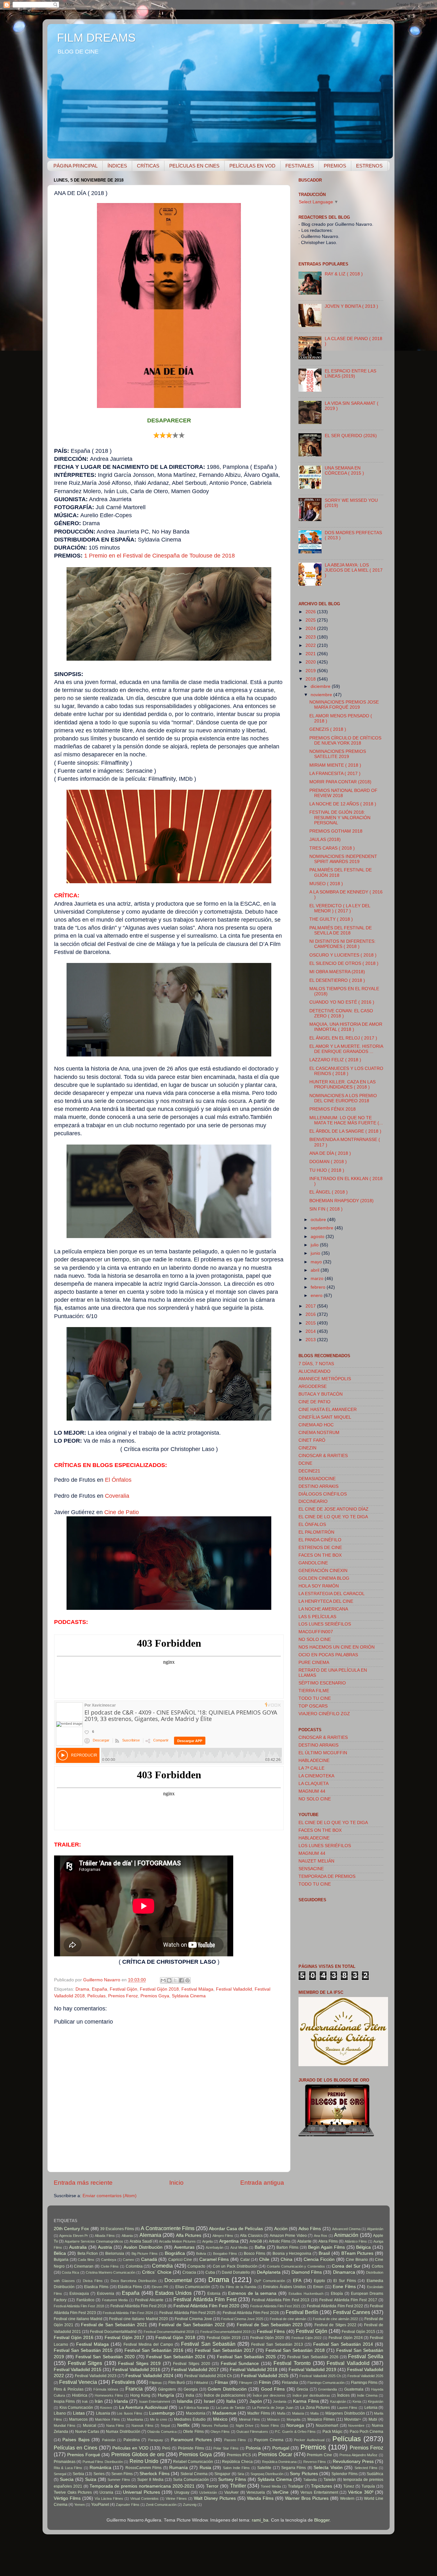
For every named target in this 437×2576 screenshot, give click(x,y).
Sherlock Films (154, 2474)
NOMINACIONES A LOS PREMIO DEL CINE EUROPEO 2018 (343, 1098)
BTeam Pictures (358, 2253)
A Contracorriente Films (167, 2228)
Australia (78, 2247)
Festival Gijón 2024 (346, 2338)
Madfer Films (258, 2413)
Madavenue (224, 2413)
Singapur (222, 2474)
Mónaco (273, 2419)
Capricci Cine (180, 2260)
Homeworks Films (109, 2395)
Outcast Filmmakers (252, 2432)
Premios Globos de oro (138, 2454)
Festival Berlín (302, 2312)
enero (317, 1296)
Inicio (176, 2183)
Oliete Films (193, 2432)
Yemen (79, 2505)
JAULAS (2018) (325, 840)
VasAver (231, 2492)
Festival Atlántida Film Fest (205, 2299)
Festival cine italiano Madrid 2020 (138, 2319)
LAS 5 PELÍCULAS (317, 1617)
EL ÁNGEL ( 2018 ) (329, 1192)
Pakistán (109, 2440)
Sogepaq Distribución (267, 2474)
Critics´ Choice (157, 2272)
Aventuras (184, 2247)
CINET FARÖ (312, 1440)
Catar (245, 2260)
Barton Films (287, 2247)
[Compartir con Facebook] (181, 1980)
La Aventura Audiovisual (143, 2407)
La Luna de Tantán (231, 2408)
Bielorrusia (115, 2254)
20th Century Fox (71, 2229)
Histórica (80, 2395)
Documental (178, 2280)
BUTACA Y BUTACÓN (321, 1394)
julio (315, 1245)
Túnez (349, 2486)
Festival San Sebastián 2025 (246, 2357)
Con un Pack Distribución (235, 2266)
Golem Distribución (227, 2389)
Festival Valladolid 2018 (254, 2370)
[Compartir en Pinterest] (187, 1980)
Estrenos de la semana (252, 2293)
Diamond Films (307, 2272)
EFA (297, 2281)
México (220, 2419)
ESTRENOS (369, 166)
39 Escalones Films (117, 2229)
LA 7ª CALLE (311, 1768)
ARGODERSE (313, 1386)
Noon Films (270, 2425)
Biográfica (175, 2253)
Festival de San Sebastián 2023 (270, 2325)
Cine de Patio (122, 1512)
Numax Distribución (123, 2432)
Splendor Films (345, 2474)
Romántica (100, 2468)
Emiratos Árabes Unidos (284, 2287)
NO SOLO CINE (315, 1639)
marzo (318, 1279)
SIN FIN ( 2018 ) (326, 1209)
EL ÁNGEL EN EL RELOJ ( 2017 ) (343, 1038)
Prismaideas (65, 2462)
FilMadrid (201, 2383)
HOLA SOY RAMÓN (319, 1586)
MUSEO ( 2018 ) (326, 884)
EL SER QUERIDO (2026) (351, 436)
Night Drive (245, 2425)
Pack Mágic (333, 2432)
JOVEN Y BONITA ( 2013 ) (351, 306)
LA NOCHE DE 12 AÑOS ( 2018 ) (343, 804)
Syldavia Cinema (189, 1996)
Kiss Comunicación (76, 2408)
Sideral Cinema (194, 2474)
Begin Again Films (326, 2247)
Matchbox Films (107, 2419)
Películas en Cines (75, 2448)
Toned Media (271, 2486)
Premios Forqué (84, 2455)
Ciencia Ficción (319, 2259)
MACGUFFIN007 (316, 1632)
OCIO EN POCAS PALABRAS (328, 1655)
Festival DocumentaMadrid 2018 (169, 2332)
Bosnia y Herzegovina (292, 2254)
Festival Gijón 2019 (224, 2338)
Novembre (356, 2425)
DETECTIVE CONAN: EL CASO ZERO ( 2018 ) (341, 1013)
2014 (311, 1331)
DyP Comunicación (270, 2281)
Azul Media (239, 2247)
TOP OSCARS (313, 1706)
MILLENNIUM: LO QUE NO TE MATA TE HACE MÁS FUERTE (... (346, 1120)
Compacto (196, 2266)
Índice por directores (269, 2395)
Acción (281, 2229)
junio (316, 1253)
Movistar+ (353, 2419)
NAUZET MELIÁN (316, 1861)
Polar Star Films (226, 2448)
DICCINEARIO (313, 1501)
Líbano (60, 2413)
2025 (311, 620)
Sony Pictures (304, 2474)
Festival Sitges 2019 (139, 2364)
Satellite (264, 2468)
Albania (127, 2236)
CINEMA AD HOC (316, 1425)
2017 (311, 1306)
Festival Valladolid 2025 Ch (320, 2376)
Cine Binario (357, 2260)
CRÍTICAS (148, 166)
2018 (311, 679)
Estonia (214, 2294)
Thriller (238, 2486)
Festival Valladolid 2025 (265, 2376)
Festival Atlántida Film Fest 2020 (207, 2306)
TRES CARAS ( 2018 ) (332, 848)
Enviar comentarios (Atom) (110, 2196)
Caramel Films (214, 2259)
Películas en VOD (130, 2448)
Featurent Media (115, 2300)
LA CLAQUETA (314, 1784)
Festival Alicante (149, 2300)
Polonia (253, 2448)
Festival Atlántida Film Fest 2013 (281, 2300)
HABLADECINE (314, 1761)
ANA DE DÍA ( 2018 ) (330, 1153)
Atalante (304, 2241)
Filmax (221, 2382)
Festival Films (271, 2331)
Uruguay (182, 2492)
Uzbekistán (208, 2492)
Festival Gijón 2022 (307, 2338)
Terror (212, 2486)
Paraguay (156, 2440)
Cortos (377, 2266)
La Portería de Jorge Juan (273, 2408)
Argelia (207, 2241)
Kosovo (106, 2408)
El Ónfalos (118, 1480)
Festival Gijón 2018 (159, 1989)
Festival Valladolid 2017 (195, 2370)
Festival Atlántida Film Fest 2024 (128, 2313)
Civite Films (110, 2266)
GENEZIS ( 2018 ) (328, 729)
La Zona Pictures (315, 2408)
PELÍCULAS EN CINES (194, 166)
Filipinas (156, 2383)
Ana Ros (321, 2236)
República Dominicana (279, 2462)
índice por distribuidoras (311, 2395)
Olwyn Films (220, 2432)
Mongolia (294, 2419)
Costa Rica (70, 2272)
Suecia (67, 2479)
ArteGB (256, 2241)
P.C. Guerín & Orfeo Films (295, 2432)
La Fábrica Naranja (194, 2408)
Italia (231, 2401)
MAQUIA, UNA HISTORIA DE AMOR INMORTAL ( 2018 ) (346, 1027)
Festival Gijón (123, 1989)
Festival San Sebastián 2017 (224, 2350)
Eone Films (344, 2287)
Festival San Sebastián (208, 2344)
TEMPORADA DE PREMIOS (327, 1876)
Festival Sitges (85, 2363)
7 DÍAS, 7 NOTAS (316, 1364)
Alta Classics (251, 2236)
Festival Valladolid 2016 (136, 2370)
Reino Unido (144, 2461)
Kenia (357, 2401)
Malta (314, 2413)
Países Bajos (76, 2440)
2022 (311, 645)
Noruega (295, 2425)
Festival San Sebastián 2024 (176, 2357)
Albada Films (105, 2236)
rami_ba (260, 2520)
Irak (85, 2401)
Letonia (371, 2408)
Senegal (60, 2474)
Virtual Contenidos (144, 2499)
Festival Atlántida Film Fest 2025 (187, 2313)
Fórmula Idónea (106, 2389)
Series (99, 2474)
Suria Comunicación (191, 2480)
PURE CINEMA (314, 1663)
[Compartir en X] (175, 1980)
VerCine (281, 2492)
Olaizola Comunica (162, 2432)
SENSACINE (311, 1869)
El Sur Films (345, 2281)
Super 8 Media (150, 2480)
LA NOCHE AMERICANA (323, 1609)
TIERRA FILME (314, 1691)
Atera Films (328, 2241)
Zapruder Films (128, 2505)
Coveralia (117, 1496)
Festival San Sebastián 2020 (105, 2357)
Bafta (260, 2247)
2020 (311, 662)
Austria (105, 2247)
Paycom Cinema (269, 2440)
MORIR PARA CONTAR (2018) (340, 782)
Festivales (123, 2382)
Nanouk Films (143, 2425)
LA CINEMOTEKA (316, 1776)
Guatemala (354, 2389)
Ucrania (106, 2492)
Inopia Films (64, 2401)
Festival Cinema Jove (193, 2319)
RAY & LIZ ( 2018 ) (344, 274)
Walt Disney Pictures (215, 2498)
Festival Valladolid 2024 (149, 2376)
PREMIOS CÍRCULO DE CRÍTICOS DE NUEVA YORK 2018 (345, 741)
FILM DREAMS (96, 38)
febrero (319, 1287)
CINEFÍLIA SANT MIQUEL (325, 1417)
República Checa (237, 2462)
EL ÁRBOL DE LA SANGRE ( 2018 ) (345, 1131)
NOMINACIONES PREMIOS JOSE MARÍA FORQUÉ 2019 (344, 705)
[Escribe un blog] (169, 1980)
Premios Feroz (123, 1996)
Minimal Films (250, 2419)
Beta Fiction (88, 2254)
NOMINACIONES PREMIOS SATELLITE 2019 (338, 754)
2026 (311, 612)
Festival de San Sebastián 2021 (114, 2325)
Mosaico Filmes (321, 2419)
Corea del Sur (346, 2266)
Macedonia (196, 2413)
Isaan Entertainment (155, 2401)
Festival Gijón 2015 (358, 2332)
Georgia (191, 2389)
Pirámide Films (191, 2448)
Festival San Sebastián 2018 (295, 2350)
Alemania (150, 2235)
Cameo (128, 2260)
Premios (313, 2447)
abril (316, 1270)
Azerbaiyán (215, 2247)
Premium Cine (319, 2455)
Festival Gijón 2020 (267, 2338)
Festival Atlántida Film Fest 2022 (335, 2306)
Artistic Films (280, 2241)
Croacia (189, 2272)
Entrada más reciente (83, 2183)
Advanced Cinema (346, 2229)
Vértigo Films (67, 2498)
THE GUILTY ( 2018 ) (331, 919)
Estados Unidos (174, 2293)
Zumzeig (190, 2505)
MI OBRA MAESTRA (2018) (337, 972)
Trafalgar (296, 2486)
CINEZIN (307, 1448)
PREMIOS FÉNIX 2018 (333, 1109)
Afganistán (375, 2229)
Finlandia (290, 2383)
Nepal (165, 2425)
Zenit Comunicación (161, 2505)
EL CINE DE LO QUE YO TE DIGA (333, 1517)
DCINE (305, 1463)
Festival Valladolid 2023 (96, 2376)
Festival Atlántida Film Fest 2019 (139, 2306)
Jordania (280, 2401)
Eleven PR (160, 2287)
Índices (343, 2395)
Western (347, 2499)
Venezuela (256, 2492)
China (286, 2259)
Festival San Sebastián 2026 (313, 2357)
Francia (134, 2389)
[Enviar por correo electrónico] (163, 1980)
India (190, 2395)
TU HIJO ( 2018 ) (327, 1170)
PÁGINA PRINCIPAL (75, 166)
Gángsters (167, 2389)
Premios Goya (155, 1996)
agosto (318, 1237)
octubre (319, 1220)
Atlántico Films (356, 2241)
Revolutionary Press (353, 2462)
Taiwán (330, 2480)
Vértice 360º (361, 2492)
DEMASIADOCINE (317, 1479)
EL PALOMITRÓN (316, 1532)
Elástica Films (130, 2287)
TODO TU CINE (315, 1698)
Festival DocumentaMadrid (113, 2332)
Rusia (205, 2468)
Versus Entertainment (319, 2492)
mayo (317, 1262)
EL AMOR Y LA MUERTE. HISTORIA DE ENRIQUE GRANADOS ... (346, 1049)
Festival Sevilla (366, 2356)
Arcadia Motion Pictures (177, 2241)
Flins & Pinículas (69, 2389)
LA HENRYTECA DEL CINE (326, 1601)
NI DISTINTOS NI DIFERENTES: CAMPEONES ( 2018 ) (342, 944)
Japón (256, 2401)
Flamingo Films (364, 2383)
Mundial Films (65, 2425)
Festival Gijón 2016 (74, 2338)
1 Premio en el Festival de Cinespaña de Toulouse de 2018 (159, 556)
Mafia (281, 2413)
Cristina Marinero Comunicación (111, 2272)
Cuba (210, 2272)
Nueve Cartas (87, 2432)
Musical (90, 2425)
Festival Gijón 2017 (124, 2338)
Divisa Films (93, 2281)
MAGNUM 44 (312, 1791)
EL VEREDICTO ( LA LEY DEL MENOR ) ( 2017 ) (340, 908)
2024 (311, 628)
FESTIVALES (300, 166)
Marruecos (78, 2419)
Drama (82, 1989)
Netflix (183, 2425)
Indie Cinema (367, 2395)
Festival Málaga (197, 1989)
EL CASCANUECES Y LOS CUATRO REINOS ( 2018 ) (346, 1071)
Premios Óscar (275, 2454)
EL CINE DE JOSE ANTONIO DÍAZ (334, 1509)
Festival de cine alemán (288, 2319)
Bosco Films (254, 2254)
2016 (311, 1314)
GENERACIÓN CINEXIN (323, 1571)
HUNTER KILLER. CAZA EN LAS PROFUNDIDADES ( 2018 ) (342, 1084)
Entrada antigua (262, 2183)
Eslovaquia (79, 2294)
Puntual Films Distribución (103, 2462)
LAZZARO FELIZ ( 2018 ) (335, 1060)
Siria (241, 2474)
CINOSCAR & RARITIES (323, 1456)
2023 (311, 637)
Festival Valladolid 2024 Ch (208, 2376)
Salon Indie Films (237, 2468)
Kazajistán (338, 2401)
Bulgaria (61, 2260)
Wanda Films (260, 2498)
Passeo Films (235, 2440)
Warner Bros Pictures (307, 2498)
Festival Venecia (78, 2382)
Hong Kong (140, 2395)
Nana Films (115, 2425)
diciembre (321, 686)
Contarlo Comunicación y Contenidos (296, 2266)
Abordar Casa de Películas (236, 2229)
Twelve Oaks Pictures (73, 2492)
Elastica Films (96, 2287)
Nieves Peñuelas (215, 2425)
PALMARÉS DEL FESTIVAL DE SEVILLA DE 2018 (341, 930)
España (99, 1989)
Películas (96, 1996)
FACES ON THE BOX (320, 1555)
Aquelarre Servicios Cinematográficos (94, 2241)
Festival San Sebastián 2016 (154, 2350)
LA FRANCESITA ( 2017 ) (335, 774)
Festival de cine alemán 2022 (335, 2319)
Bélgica (363, 2247)
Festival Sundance (240, 2364)
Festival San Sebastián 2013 (277, 2344)
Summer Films (119, 2480)
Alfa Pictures (189, 2235)
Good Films (273, 2389)
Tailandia (310, 2480)
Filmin (265, 2382)
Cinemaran (84, 2266)
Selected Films (366, 2468)
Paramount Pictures (191, 2440)
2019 (311, 671)
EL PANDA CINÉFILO (320, 1540)
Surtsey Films (232, 2479)
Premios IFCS (239, 2455)
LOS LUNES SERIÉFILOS (325, 1624)
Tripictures (322, 2486)
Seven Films (122, 2474)
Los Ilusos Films (130, 2413)
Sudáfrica (375, 2474)
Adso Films (310, 2229)
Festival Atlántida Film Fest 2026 (251, 2313)
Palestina (132, 2440)
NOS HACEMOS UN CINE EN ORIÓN (337, 1647)
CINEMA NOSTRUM (319, 1433)
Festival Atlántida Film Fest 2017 (348, 2300)
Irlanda (121, 2401)
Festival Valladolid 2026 (365, 2376)
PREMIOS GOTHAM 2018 (336, 831)
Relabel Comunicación (193, 2462)
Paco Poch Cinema (367, 2432)
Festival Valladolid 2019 (312, 2370)
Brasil (324, 2253)
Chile (264, 2259)
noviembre (322, 695)
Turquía (368, 2486)
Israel (209, 2401)
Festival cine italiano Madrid (78, 2319)
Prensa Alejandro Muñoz (359, 2455)
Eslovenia (106, 2294)
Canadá (149, 2259)
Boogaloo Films (225, 2254)
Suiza (91, 2479)
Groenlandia (327, 2389)
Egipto (319, 2281)
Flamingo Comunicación (326, 2383)
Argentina (229, 2241)
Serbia (78, 2474)
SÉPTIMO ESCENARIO (322, 1683)
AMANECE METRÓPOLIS (325, 1379)
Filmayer (246, 2383)
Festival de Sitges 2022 (335, 2325)
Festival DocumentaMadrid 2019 (225, 2332)
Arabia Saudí (141, 2241)
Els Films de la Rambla (238, 2287)
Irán (99, 2401)
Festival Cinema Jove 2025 (242, 2319)
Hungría (166, 2395)
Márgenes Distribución (345, 2413)
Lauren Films (347, 2408)
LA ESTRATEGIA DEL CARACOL (332, 1594)
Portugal (281, 2448)
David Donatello (236, 2272)
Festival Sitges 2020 (191, 2364)
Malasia (298, 2413)
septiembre (323, 1228)
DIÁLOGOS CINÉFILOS (323, 1494)
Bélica (60, 2253)
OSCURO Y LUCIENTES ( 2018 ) (343, 955)
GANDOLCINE (313, 1563)
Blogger (322, 2520)
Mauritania (135, 2419)
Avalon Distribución (143, 2247)
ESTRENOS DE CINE (320, 1548)
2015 (311, 1323)
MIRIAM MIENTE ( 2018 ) (335, 765)
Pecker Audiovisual (309, 2440)
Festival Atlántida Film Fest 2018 (79, 2306)
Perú (166, 2448)
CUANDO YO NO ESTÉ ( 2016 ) (342, 1002)
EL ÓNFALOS (312, 1524)
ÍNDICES (117, 166)
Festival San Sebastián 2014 (343, 2344)
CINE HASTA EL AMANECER (328, 1410)
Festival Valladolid (234, 1989)
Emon (318, 2287)
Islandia (185, 2401)
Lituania (103, 2413)
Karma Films (306, 2401)
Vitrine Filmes (176, 2499)
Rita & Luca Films (68, 2468)
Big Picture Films (145, 2254)
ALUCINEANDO (314, 1371)
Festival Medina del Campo (148, 2344)
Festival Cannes (352, 2312)
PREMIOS (335, 166)
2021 (311, 654)
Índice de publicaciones (225, 2395)
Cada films (86, 2260)
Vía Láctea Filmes (109, 2499)
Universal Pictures (141, 2492)
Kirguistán (376, 2401)
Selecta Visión (328, 2468)
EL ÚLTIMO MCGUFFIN (323, 1753)
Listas (79, 2413)
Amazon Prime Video (288, 2236)
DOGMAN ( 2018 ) (328, 1162)
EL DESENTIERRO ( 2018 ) (337, 980)
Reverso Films (315, 2462)
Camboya (109, 2260)
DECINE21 (309, 1471)
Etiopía (337, 2294)
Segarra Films (294, 2468)
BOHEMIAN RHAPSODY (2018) (342, 1201)
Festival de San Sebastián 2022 (192, 2325)
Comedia (162, 2266)
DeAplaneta (269, 2272)
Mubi (373, 2419)
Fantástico (85, 2300)
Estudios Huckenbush (306, 2294)
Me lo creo (159, 2419)
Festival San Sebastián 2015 (83, 2350)
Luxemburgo (162, 2413)
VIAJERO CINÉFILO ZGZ (324, 1714)
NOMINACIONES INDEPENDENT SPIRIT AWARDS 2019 (343, 859)
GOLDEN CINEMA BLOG (324, 1578)
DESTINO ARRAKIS (318, 1486)
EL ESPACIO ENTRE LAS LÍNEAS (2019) (350, 374)
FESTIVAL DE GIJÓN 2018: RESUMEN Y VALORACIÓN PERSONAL (340, 817)
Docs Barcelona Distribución (134, 2281)
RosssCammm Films (143, 2468)
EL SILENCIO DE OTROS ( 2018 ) (344, 963)
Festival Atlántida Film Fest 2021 (275, 2306)
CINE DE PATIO (314, 1402)
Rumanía (179, 2468)
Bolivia (201, 2254)
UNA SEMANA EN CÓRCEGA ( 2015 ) (344, 471)
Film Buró (177, 2383)
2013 (311, 1340)
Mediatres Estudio (190, 2419)
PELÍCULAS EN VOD (252, 166)
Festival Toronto (292, 2363)
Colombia (134, 2266)
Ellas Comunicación (193, 2287)
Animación (346, 2235)
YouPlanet (100, 2505)
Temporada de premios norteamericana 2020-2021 (142, 2486)
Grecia (302, 2389)
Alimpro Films (223, 2236)
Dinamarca (344, 2272)
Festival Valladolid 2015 (78, 2370)
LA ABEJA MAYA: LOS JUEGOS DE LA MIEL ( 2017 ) (354, 570)
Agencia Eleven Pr (74, 2236)
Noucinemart (327, 2425)
